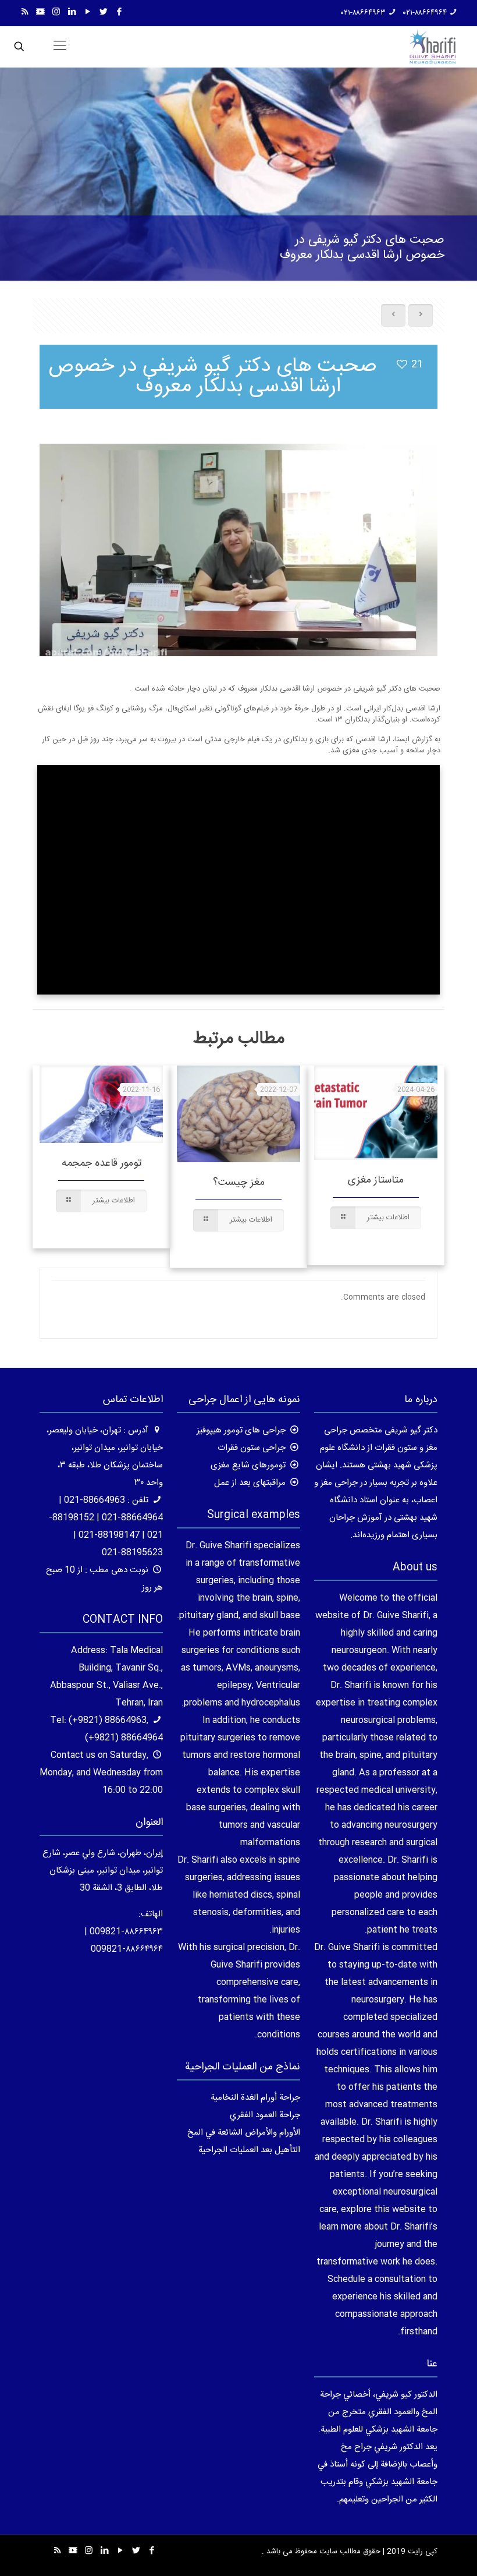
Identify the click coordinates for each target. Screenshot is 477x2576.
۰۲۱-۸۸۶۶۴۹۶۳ (363, 13)
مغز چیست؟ (239, 1183)
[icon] (40, 13)
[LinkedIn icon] (72, 13)
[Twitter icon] (103, 13)
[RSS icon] (25, 13)
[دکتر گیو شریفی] (432, 47)
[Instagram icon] (56, 13)
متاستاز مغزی (376, 1180)
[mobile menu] (60, 47)
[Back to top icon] (421, 2552)
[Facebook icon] (119, 13)
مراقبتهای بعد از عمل (250, 1483)
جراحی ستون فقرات (252, 1448)
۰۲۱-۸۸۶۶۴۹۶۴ (425, 13)
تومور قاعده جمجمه (102, 1163)
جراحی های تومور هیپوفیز (241, 1430)
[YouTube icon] (88, 13)
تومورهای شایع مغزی (248, 1465)
